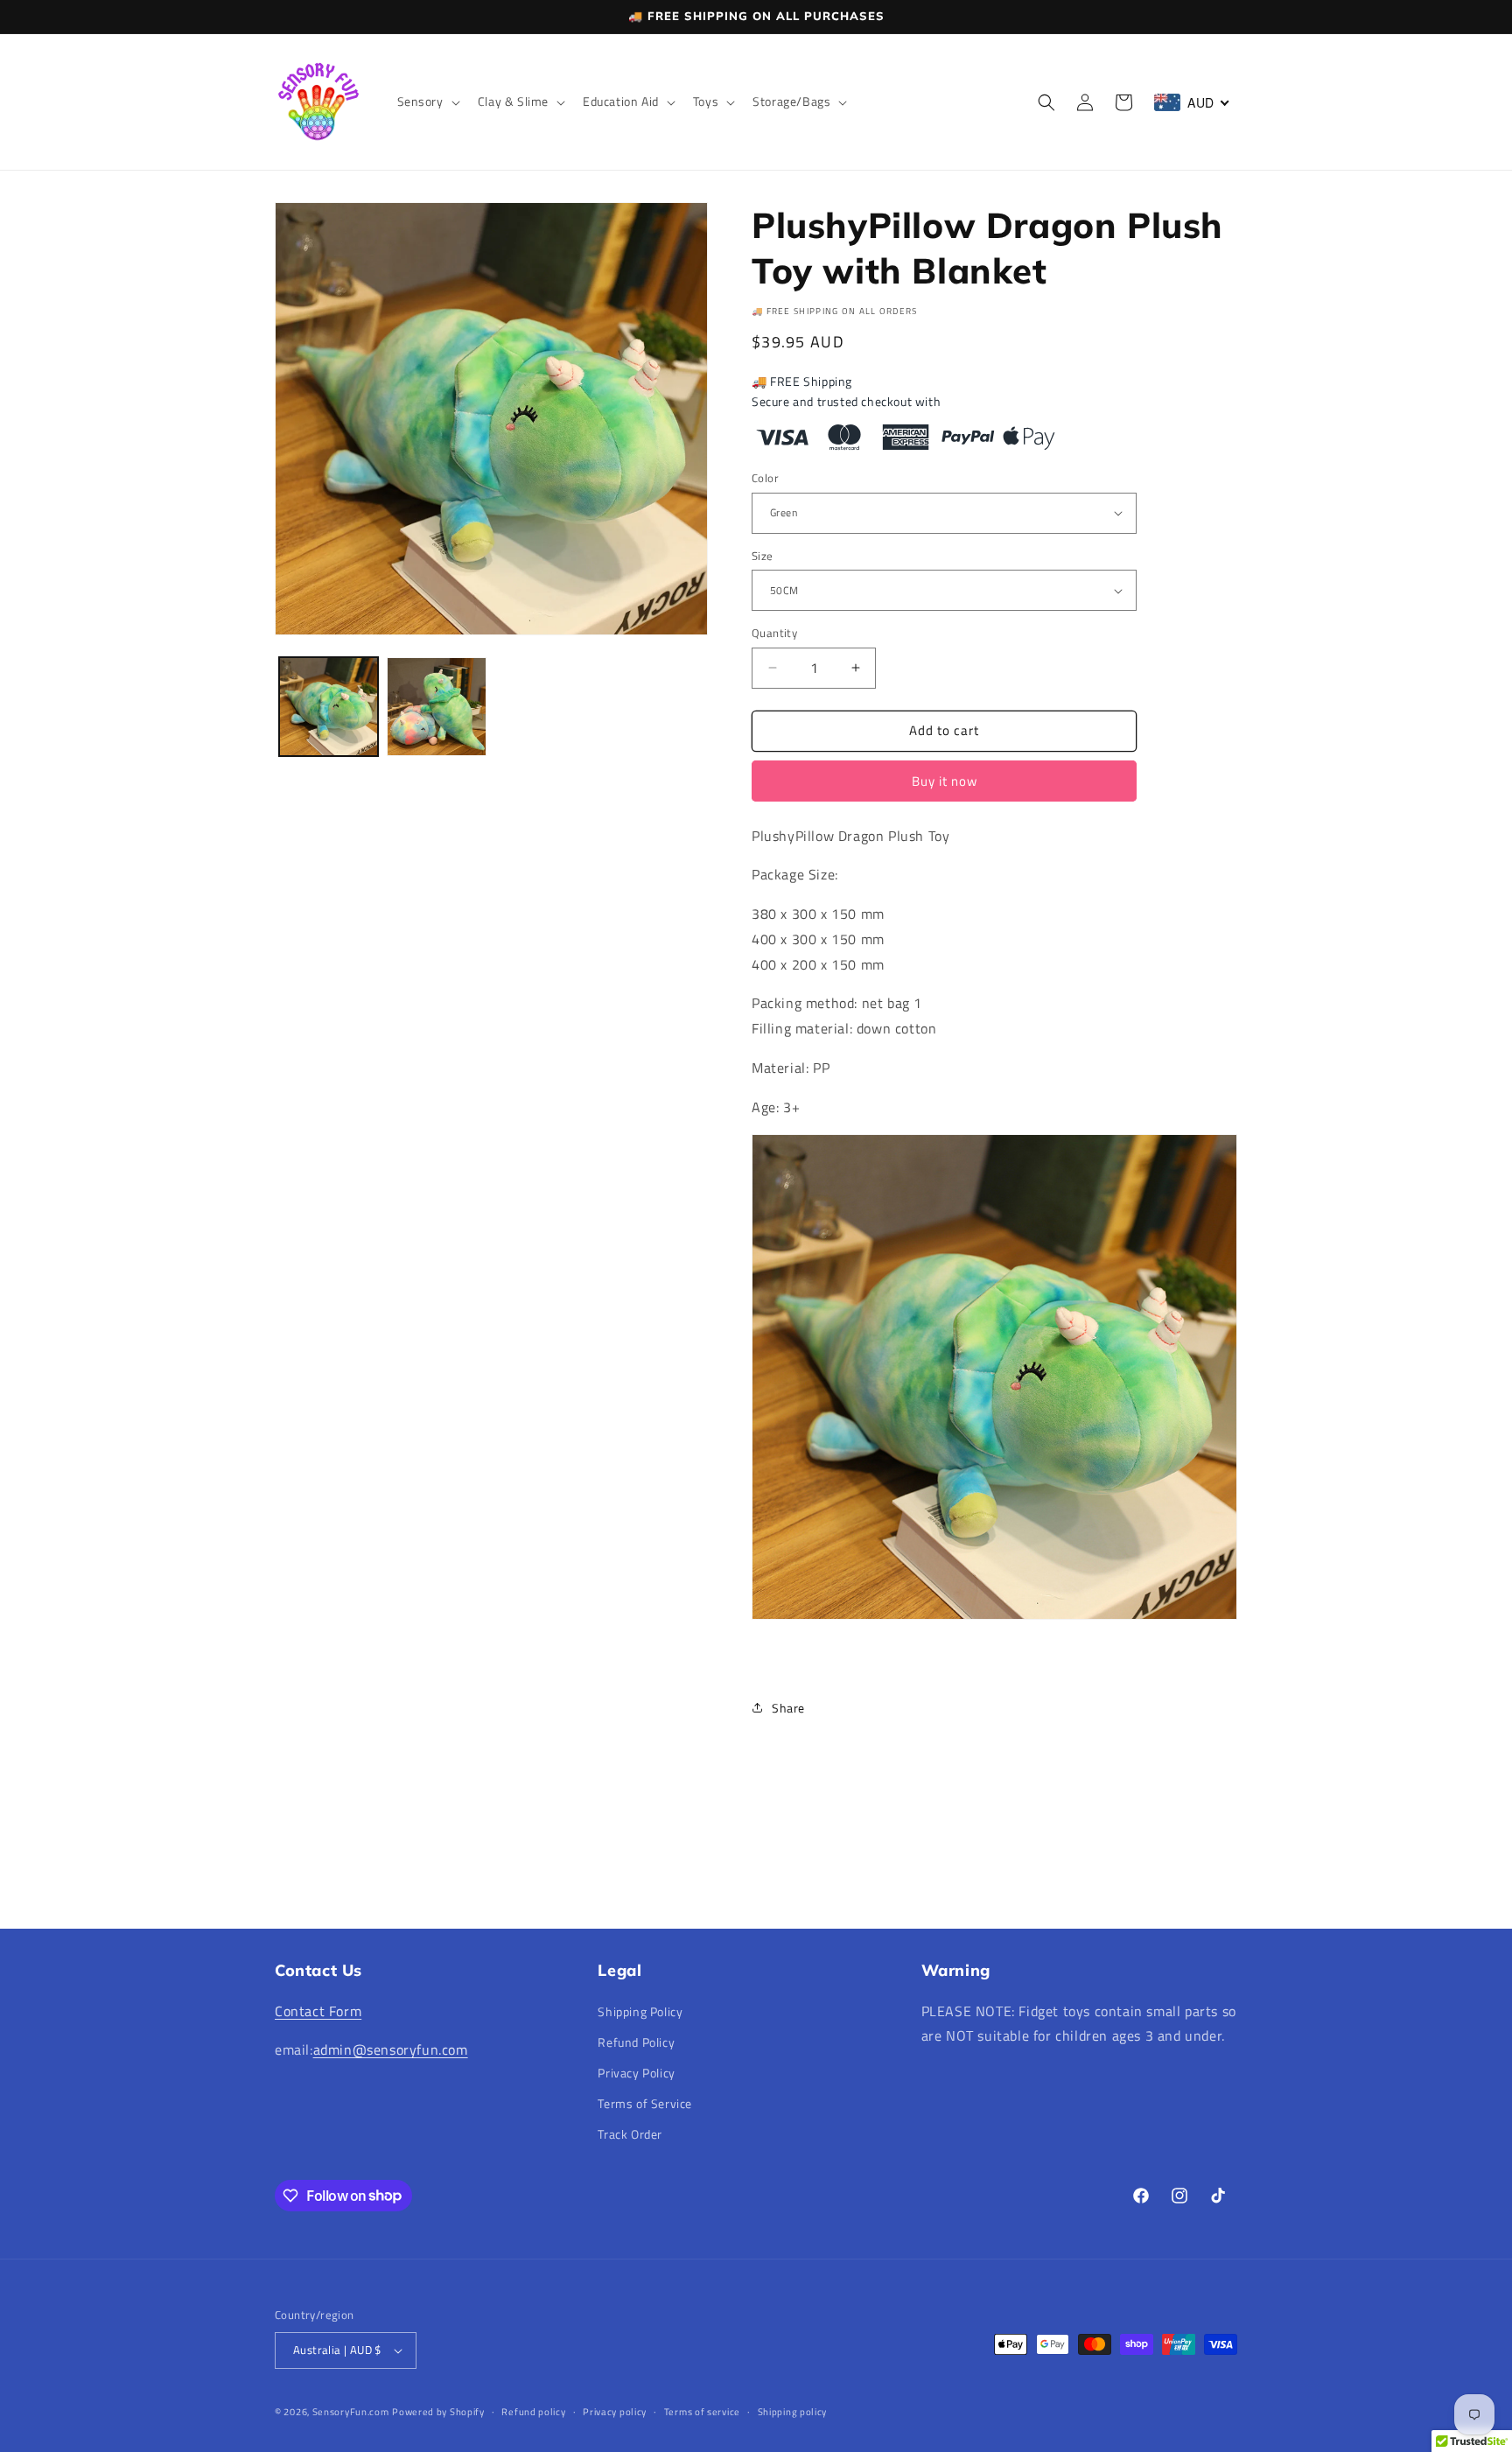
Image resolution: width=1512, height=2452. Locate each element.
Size (763, 556)
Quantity (774, 633)
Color (765, 478)
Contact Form (318, 2011)
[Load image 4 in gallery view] (436, 707)
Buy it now (945, 781)
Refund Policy (636, 2042)
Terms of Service (645, 2103)
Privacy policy (615, 2412)
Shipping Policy (640, 2011)
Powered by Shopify (438, 2412)
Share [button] (788, 1708)
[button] (427, 102)
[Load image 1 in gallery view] (329, 707)
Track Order (630, 2134)
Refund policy (533, 2412)
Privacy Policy (636, 2073)
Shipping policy (793, 2412)
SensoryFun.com (351, 2412)
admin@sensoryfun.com (391, 2049)
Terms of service (702, 2412)
